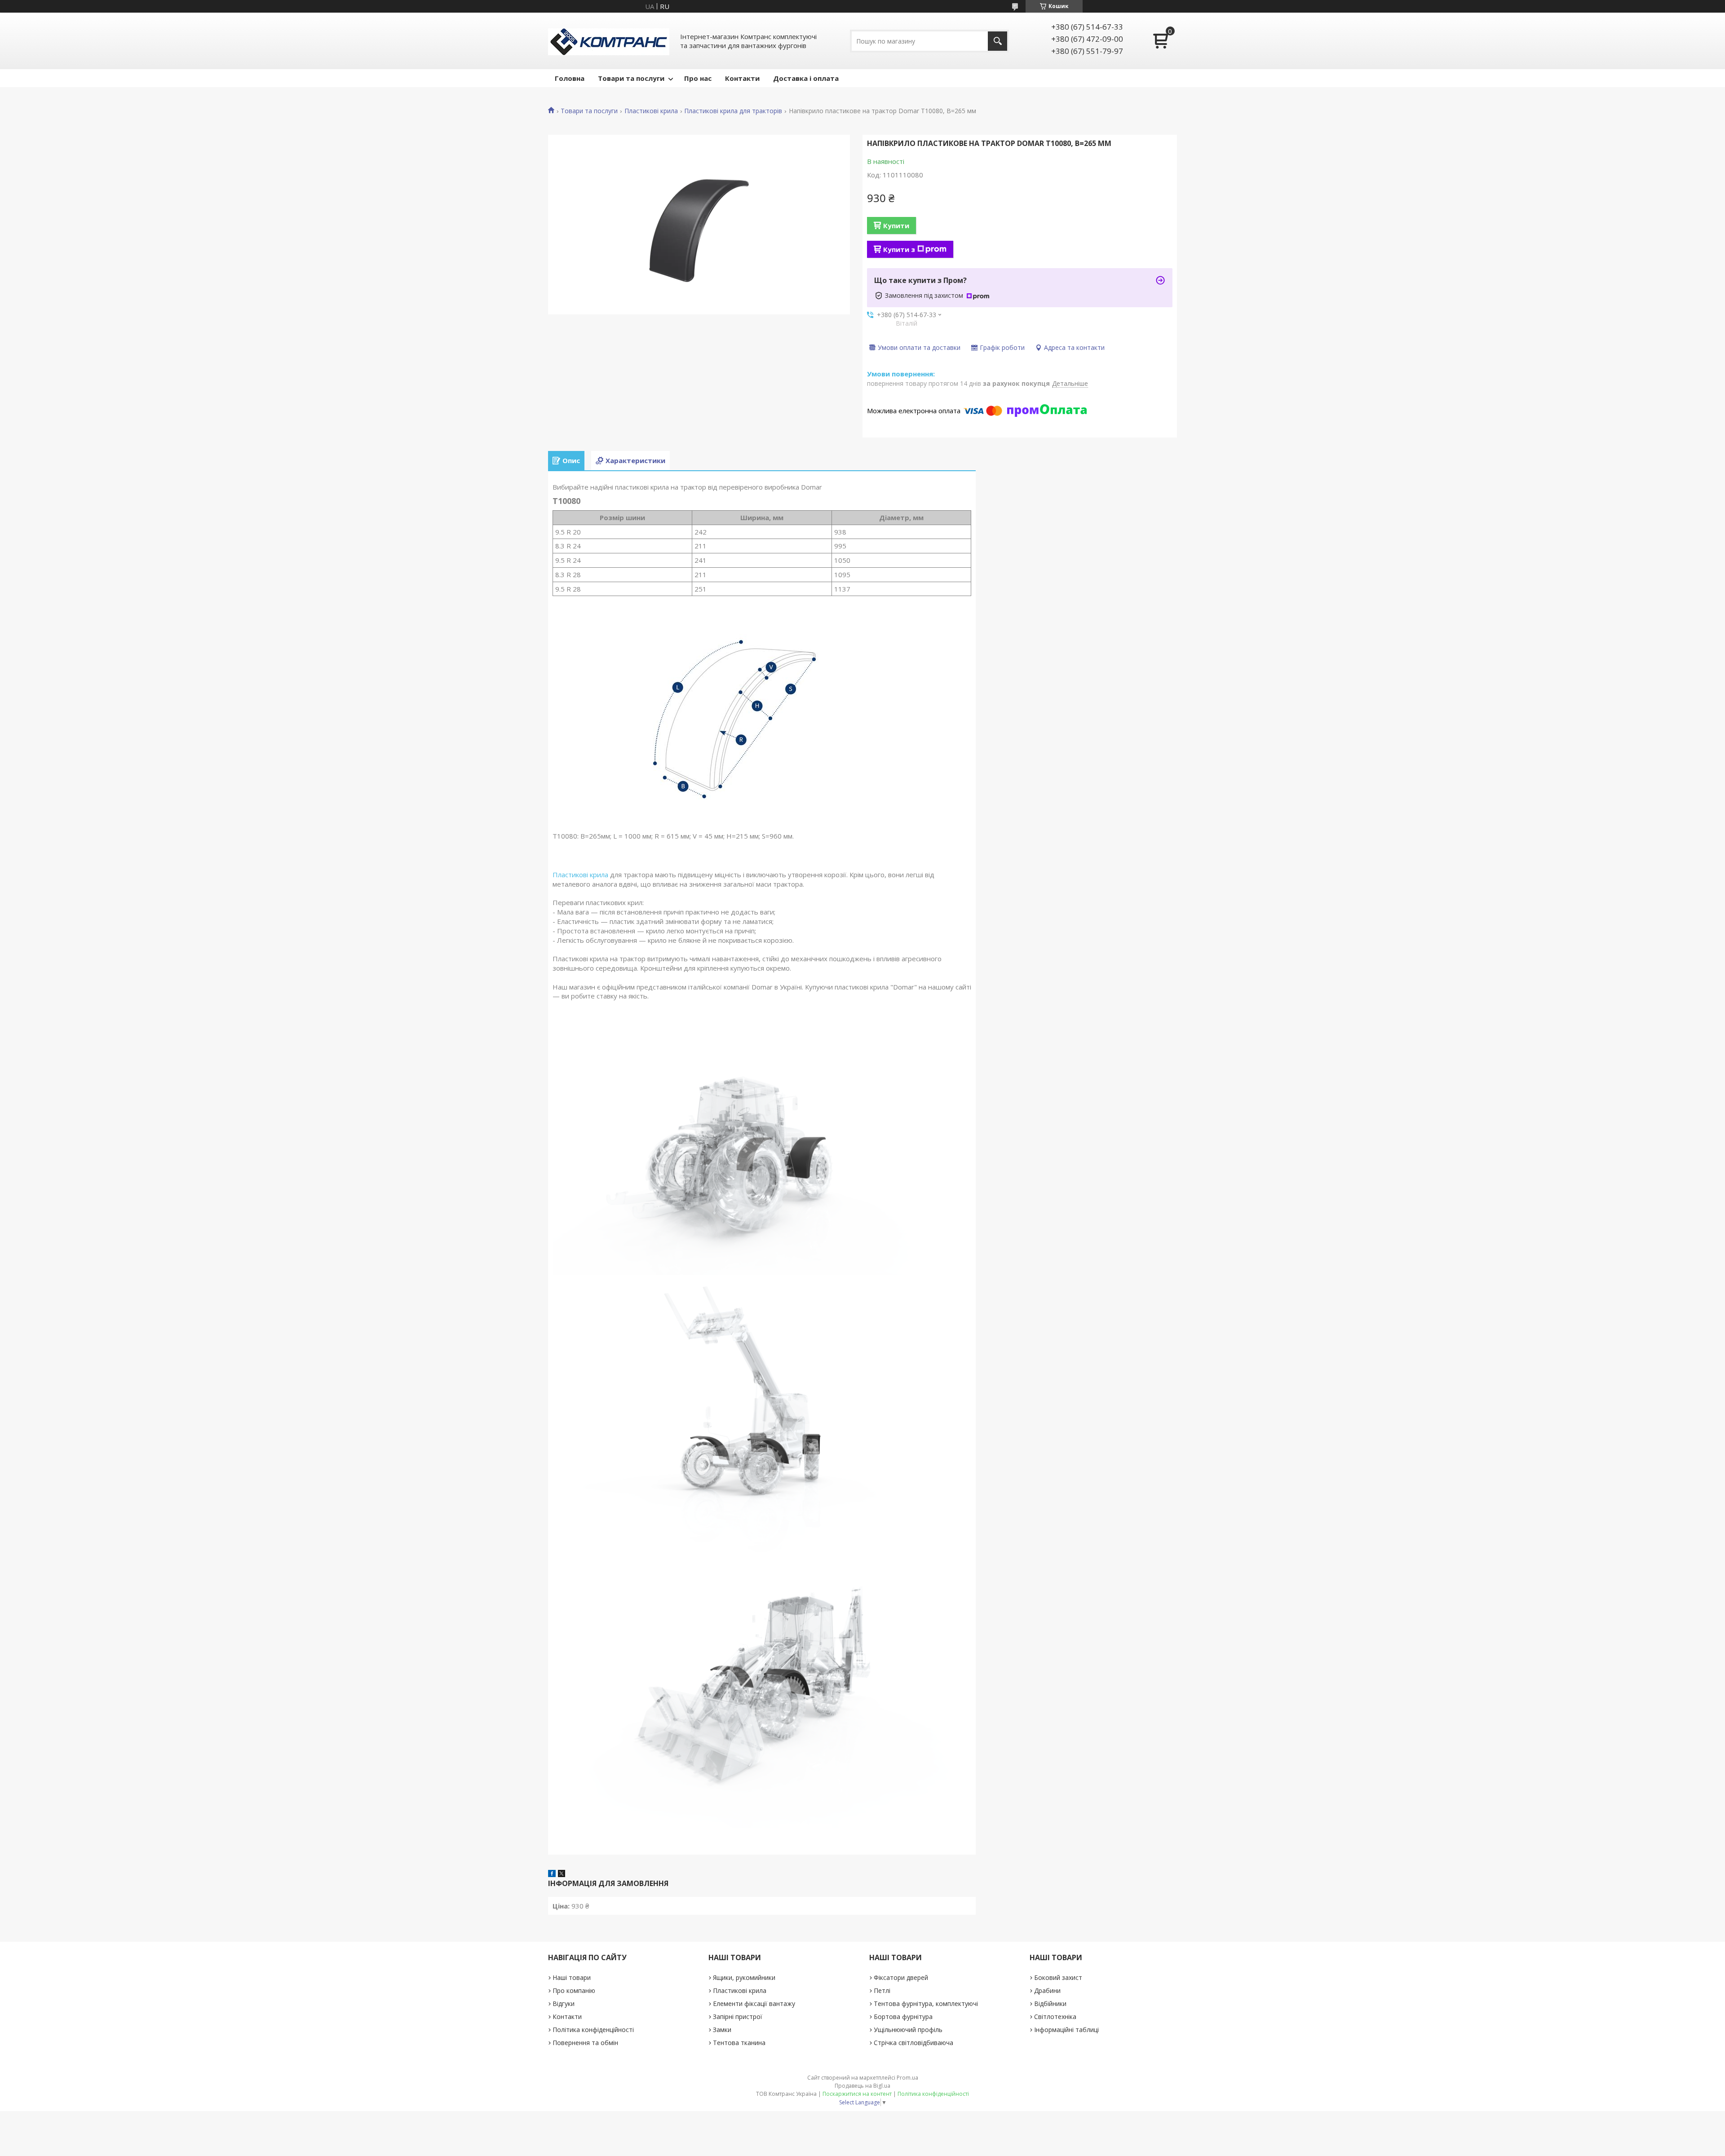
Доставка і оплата (806, 78)
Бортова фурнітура (903, 2017)
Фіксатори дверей (901, 1977)
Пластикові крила (651, 111)
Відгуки (564, 2004)
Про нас (698, 78)
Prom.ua (907, 2078)
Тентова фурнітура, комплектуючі (926, 2004)
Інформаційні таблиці (1066, 2030)
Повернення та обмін (585, 2043)
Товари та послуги (631, 78)
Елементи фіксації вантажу (754, 2004)
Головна (570, 78)
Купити (896, 225)
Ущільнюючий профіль (908, 2030)
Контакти (742, 78)
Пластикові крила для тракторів (733, 111)
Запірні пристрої (738, 2017)
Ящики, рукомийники (744, 1977)
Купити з (899, 249)
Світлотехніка (1055, 2017)
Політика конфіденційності (593, 2030)
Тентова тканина (739, 2043)
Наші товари (572, 1977)
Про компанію (574, 1990)
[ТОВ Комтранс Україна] (609, 41)
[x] (562, 1874)
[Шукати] (997, 41)
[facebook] (552, 1874)
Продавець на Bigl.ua (862, 2086)
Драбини (1047, 1990)
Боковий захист (1058, 1977)
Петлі (882, 1990)
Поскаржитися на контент (857, 2094)
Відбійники (1050, 2004)
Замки (722, 2030)
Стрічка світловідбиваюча (913, 2043)
